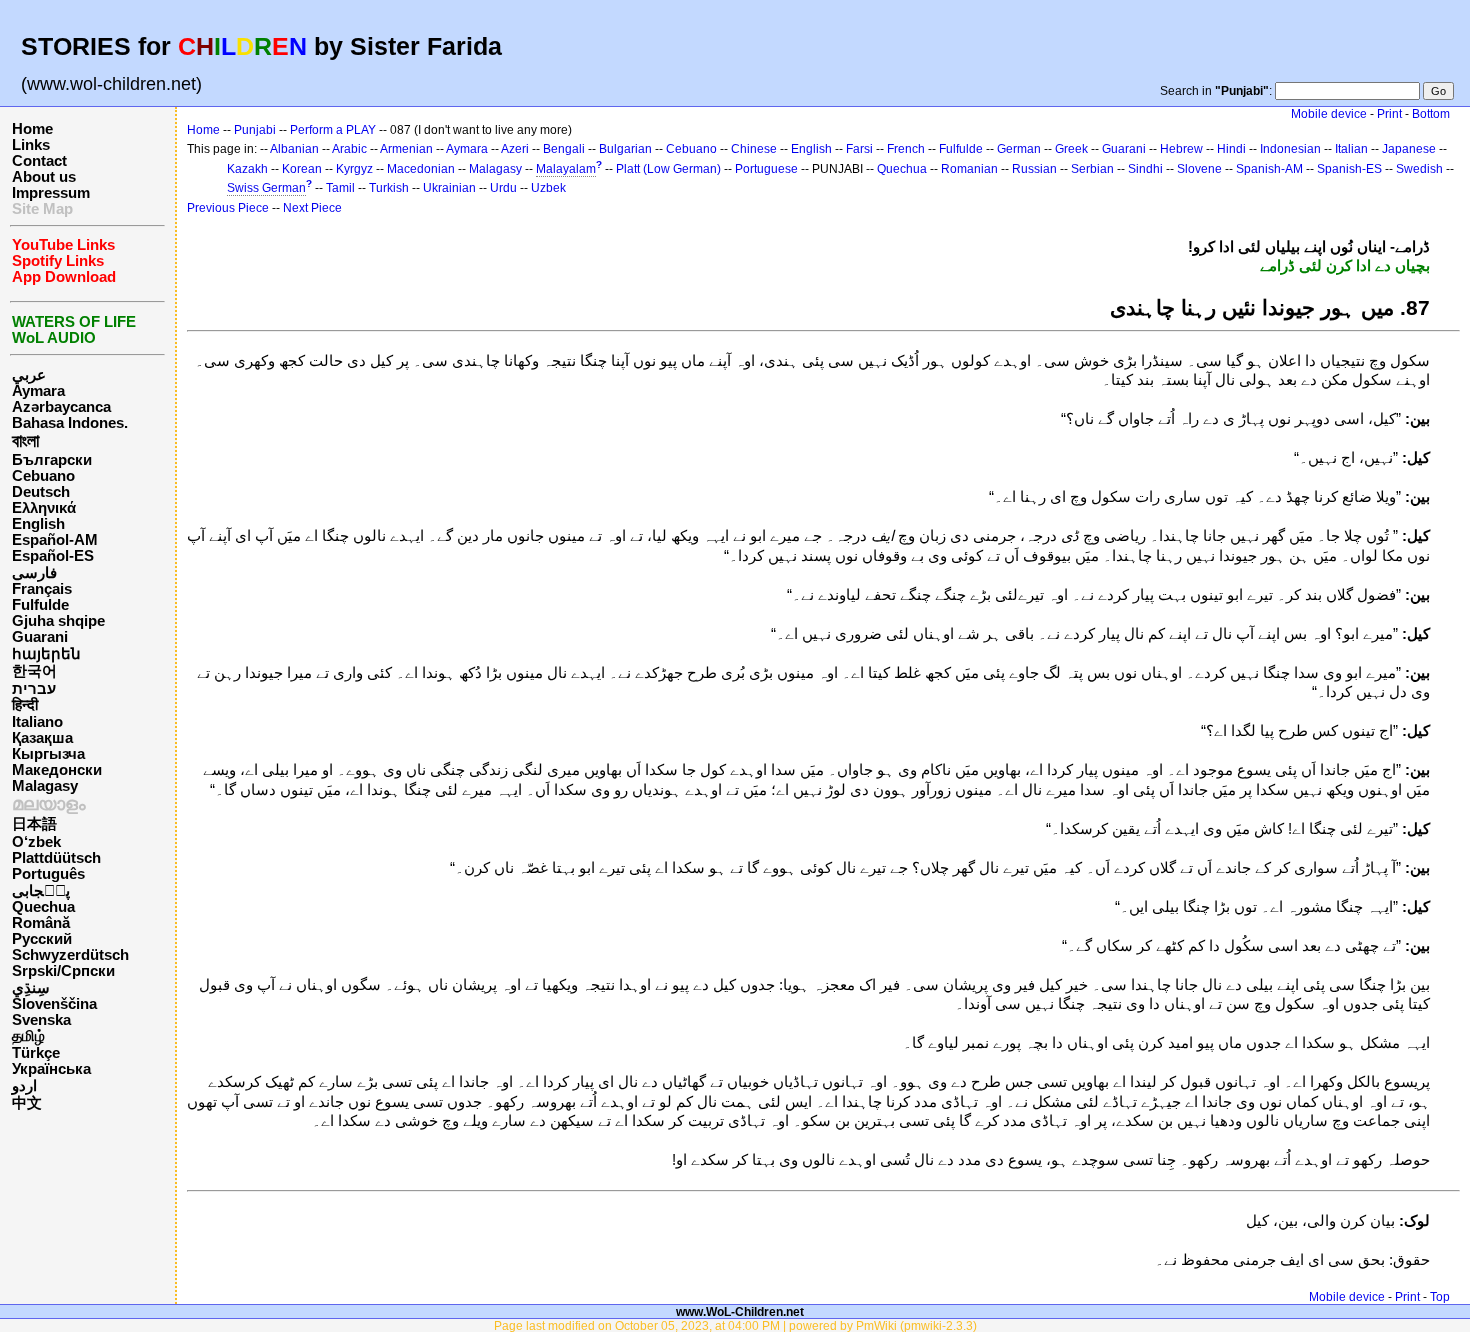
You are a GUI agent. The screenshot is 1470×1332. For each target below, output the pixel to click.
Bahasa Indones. (70, 423)
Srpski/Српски (63, 971)
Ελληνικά (44, 508)
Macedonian (421, 169)
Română (41, 923)
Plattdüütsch (56, 858)
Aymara (38, 391)
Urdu (503, 188)
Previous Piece (228, 208)
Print (1389, 114)
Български (52, 460)
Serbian (1092, 169)
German (1019, 149)
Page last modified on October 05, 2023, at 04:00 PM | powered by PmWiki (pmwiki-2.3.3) (735, 1325)
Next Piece (312, 208)
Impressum (51, 193)
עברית (34, 689)
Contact (39, 161)
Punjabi (255, 130)
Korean (302, 169)
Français (42, 589)
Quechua (43, 907)
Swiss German (266, 188)
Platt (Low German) (668, 169)
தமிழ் (28, 1036)
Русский (42, 939)
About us (44, 177)
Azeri (515, 149)
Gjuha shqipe (58, 621)
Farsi (859, 149)
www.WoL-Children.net (740, 1311)
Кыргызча (48, 754)
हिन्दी (25, 705)
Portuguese (766, 169)
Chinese (754, 149)
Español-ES (53, 556)
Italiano (37, 722)
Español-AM (55, 540)
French (906, 149)
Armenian (406, 149)
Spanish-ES (1349, 169)
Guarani (40, 637)
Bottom (1431, 114)
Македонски (57, 770)
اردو (24, 1086)
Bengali (564, 149)
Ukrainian (449, 188)
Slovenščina (54, 1004)
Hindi (1231, 149)
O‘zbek (36, 842)
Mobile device (1329, 114)
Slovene (1199, 169)
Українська (51, 1069)
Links (31, 145)
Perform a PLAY (333, 130)
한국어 (34, 671)
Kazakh (247, 169)
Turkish (389, 188)
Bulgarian (625, 149)
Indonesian (1290, 149)
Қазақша (42, 738)
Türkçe (36, 1053)
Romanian (969, 169)
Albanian (294, 149)
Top (1440, 1297)
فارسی (34, 573)
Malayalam (566, 169)
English (38, 524)
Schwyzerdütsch (70, 955)
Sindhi (1145, 169)
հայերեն (46, 654)
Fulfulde (40, 605)
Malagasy (45, 786)
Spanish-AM (1269, 169)
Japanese (1409, 149)
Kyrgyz (354, 169)
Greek (1071, 149)
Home (32, 129)
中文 (27, 1103)
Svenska (41, 1020)
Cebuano (43, 476)
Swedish (1419, 169)
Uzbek (548, 188)
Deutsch (41, 492)
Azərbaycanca (61, 407)
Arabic (349, 149)
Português (48, 874)
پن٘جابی (41, 891)
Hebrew (1181, 149)
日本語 (34, 824)
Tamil (340, 188)
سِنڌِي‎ (31, 988)
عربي (29, 375)
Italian (1351, 149)
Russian (1034, 169)
